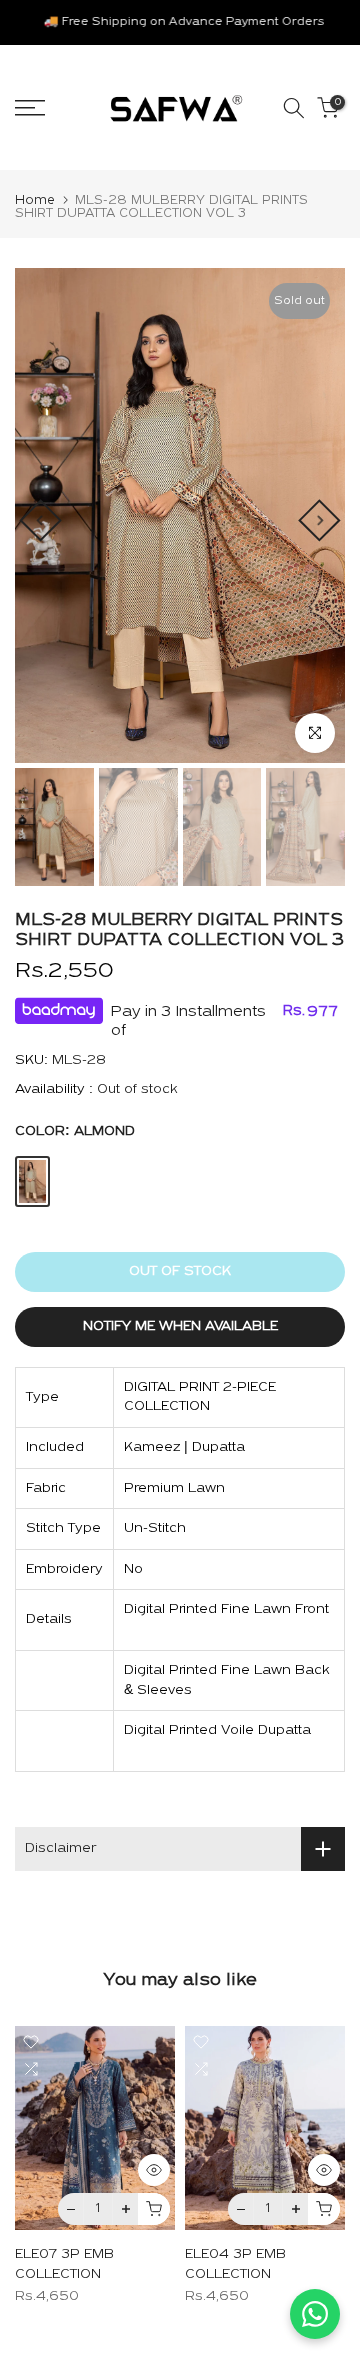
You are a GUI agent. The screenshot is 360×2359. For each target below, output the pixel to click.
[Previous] (40, 520)
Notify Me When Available (180, 1326)
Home (35, 200)
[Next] (319, 520)
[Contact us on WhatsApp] (315, 2314)
